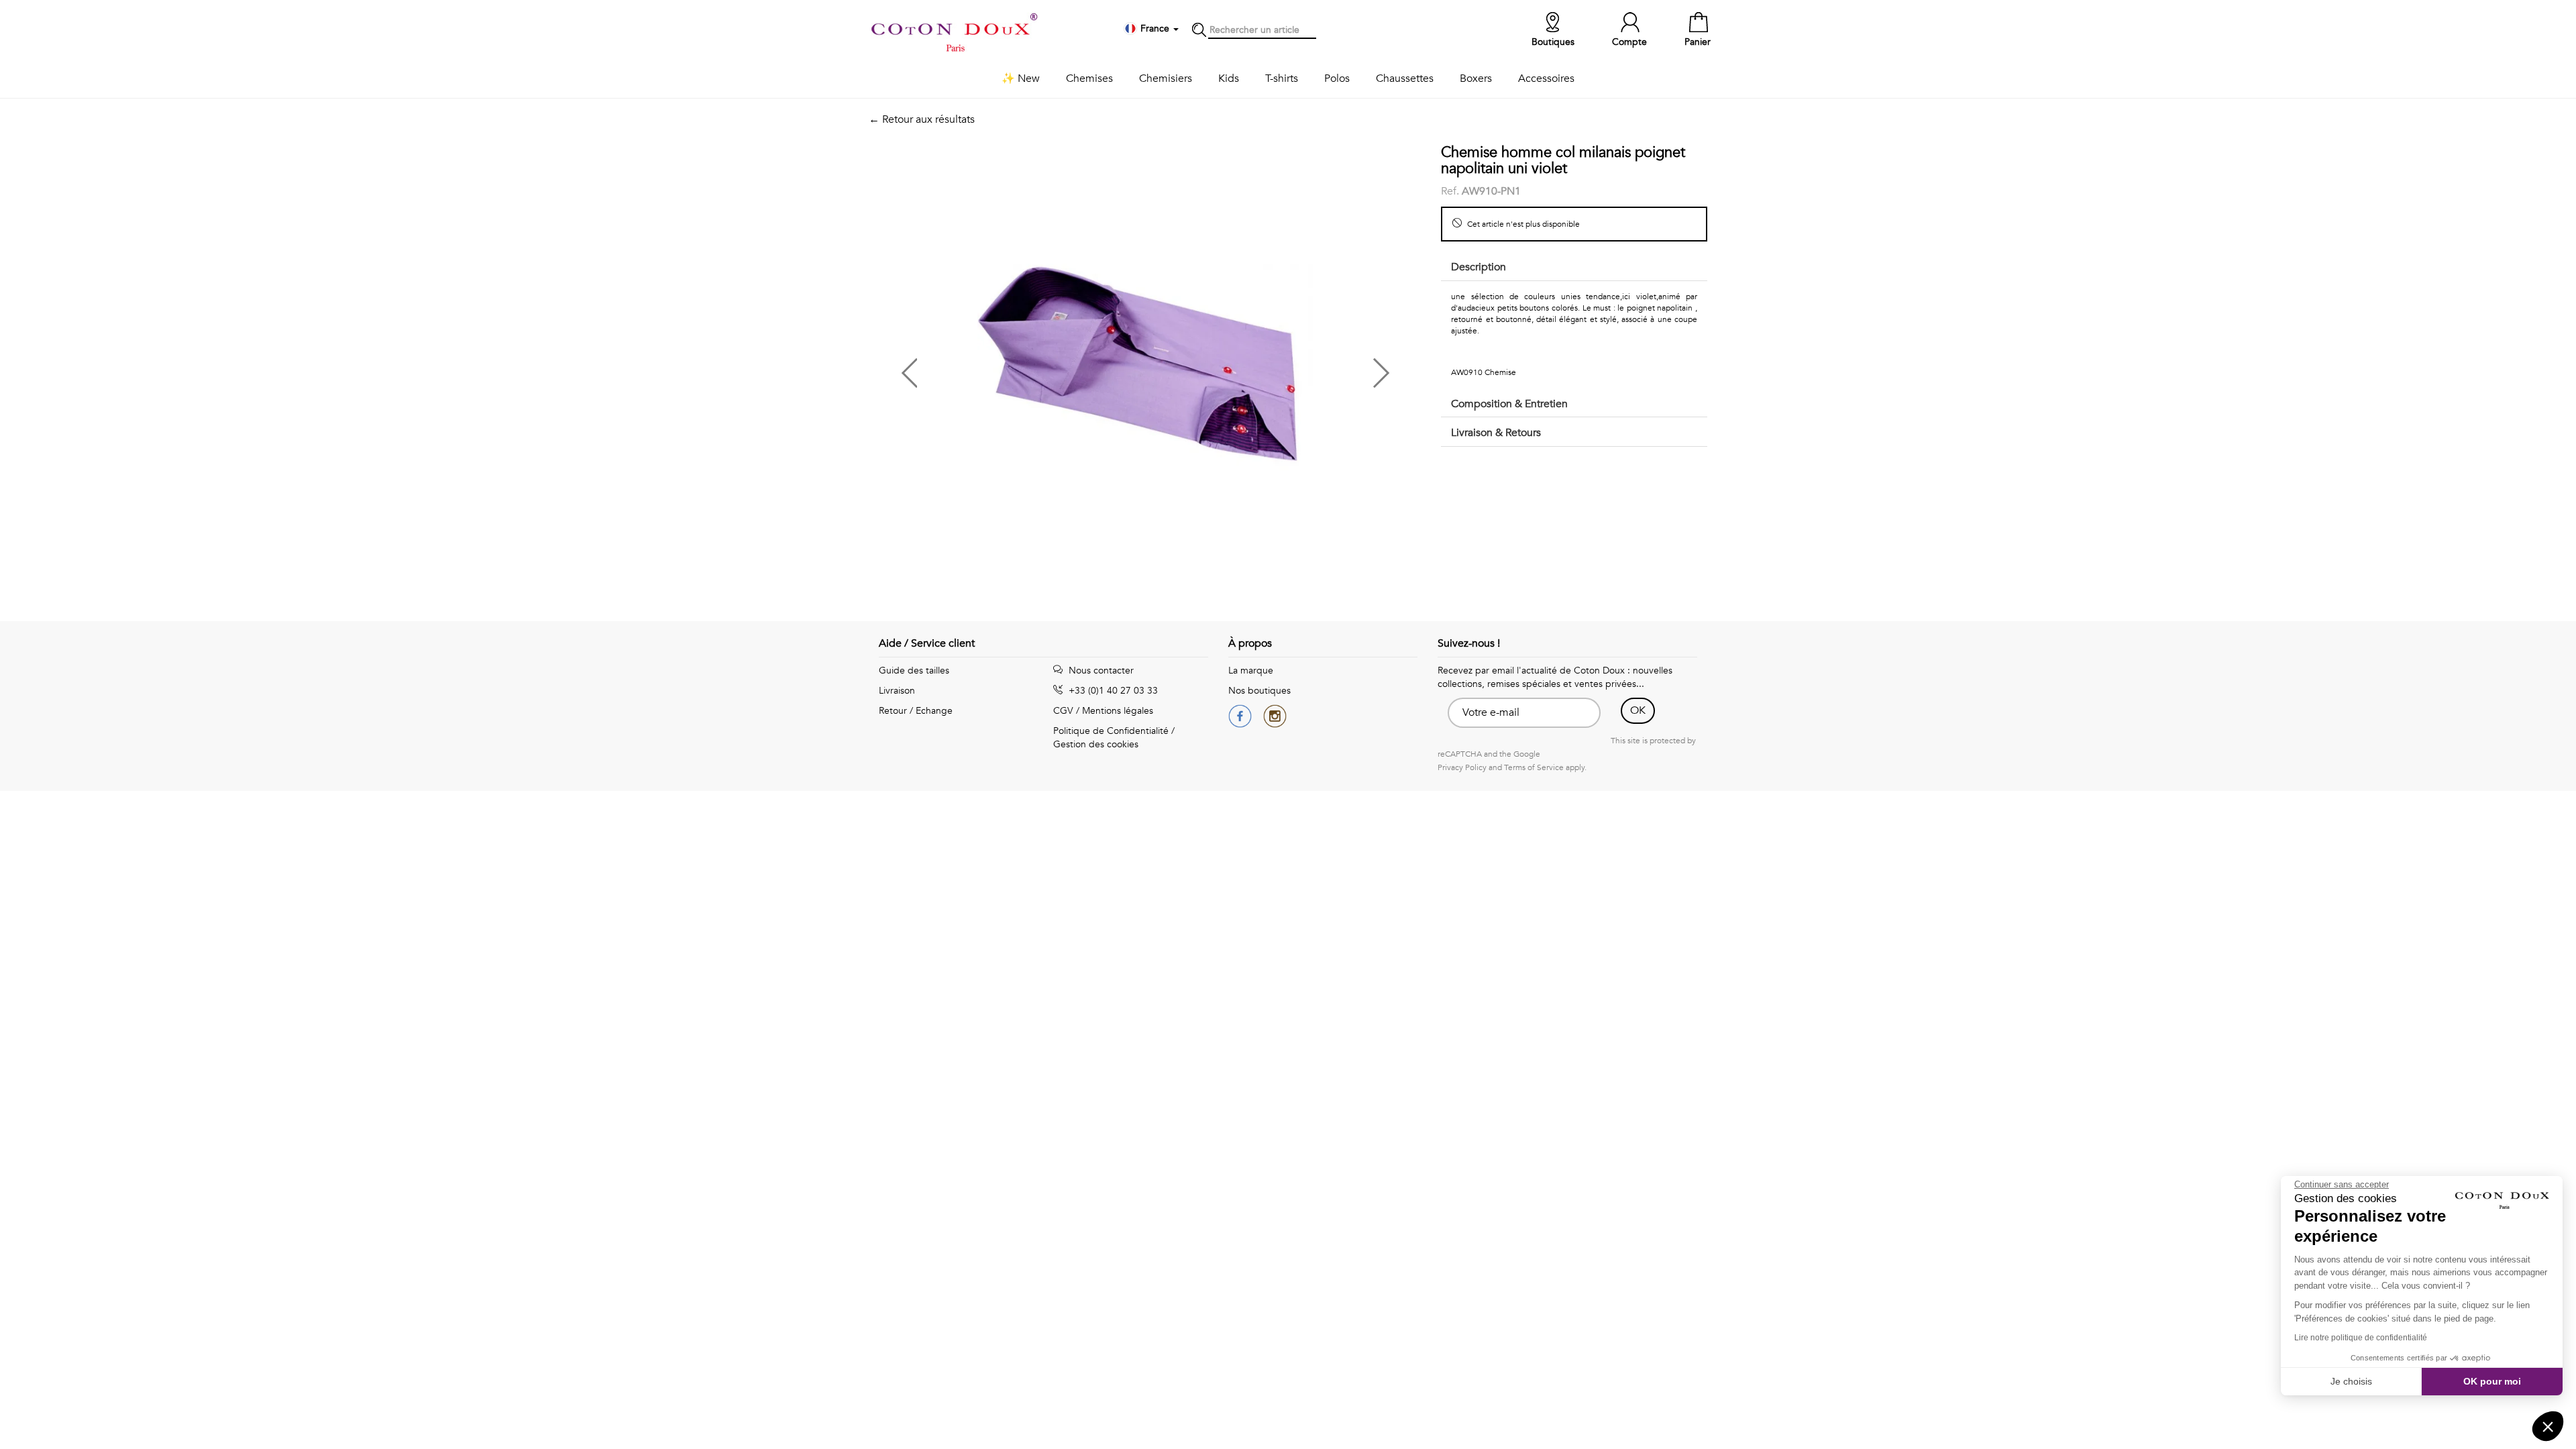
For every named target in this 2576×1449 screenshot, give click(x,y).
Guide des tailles (914, 670)
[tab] (1574, 268)
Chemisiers (1166, 78)
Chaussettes (1405, 78)
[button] (1007, 368)
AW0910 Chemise (1484, 372)
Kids (1229, 78)
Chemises (1089, 78)
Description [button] (1479, 267)
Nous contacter (1100, 670)
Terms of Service (1534, 767)
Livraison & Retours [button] (1496, 433)
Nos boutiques (1259, 691)
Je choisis (2351, 1381)
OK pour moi (2492, 1381)
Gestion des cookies (1096, 744)
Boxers (1476, 78)
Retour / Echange (916, 711)
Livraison (897, 691)
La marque (1251, 670)
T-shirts (1282, 78)
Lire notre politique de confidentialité (2361, 1338)
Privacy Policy (1462, 767)
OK (1638, 710)
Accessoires (1546, 78)
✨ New (1021, 78)
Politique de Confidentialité (1111, 731)
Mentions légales (1118, 711)
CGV (1063, 711)
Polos (1337, 78)
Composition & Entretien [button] (1509, 404)
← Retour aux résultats (922, 119)
